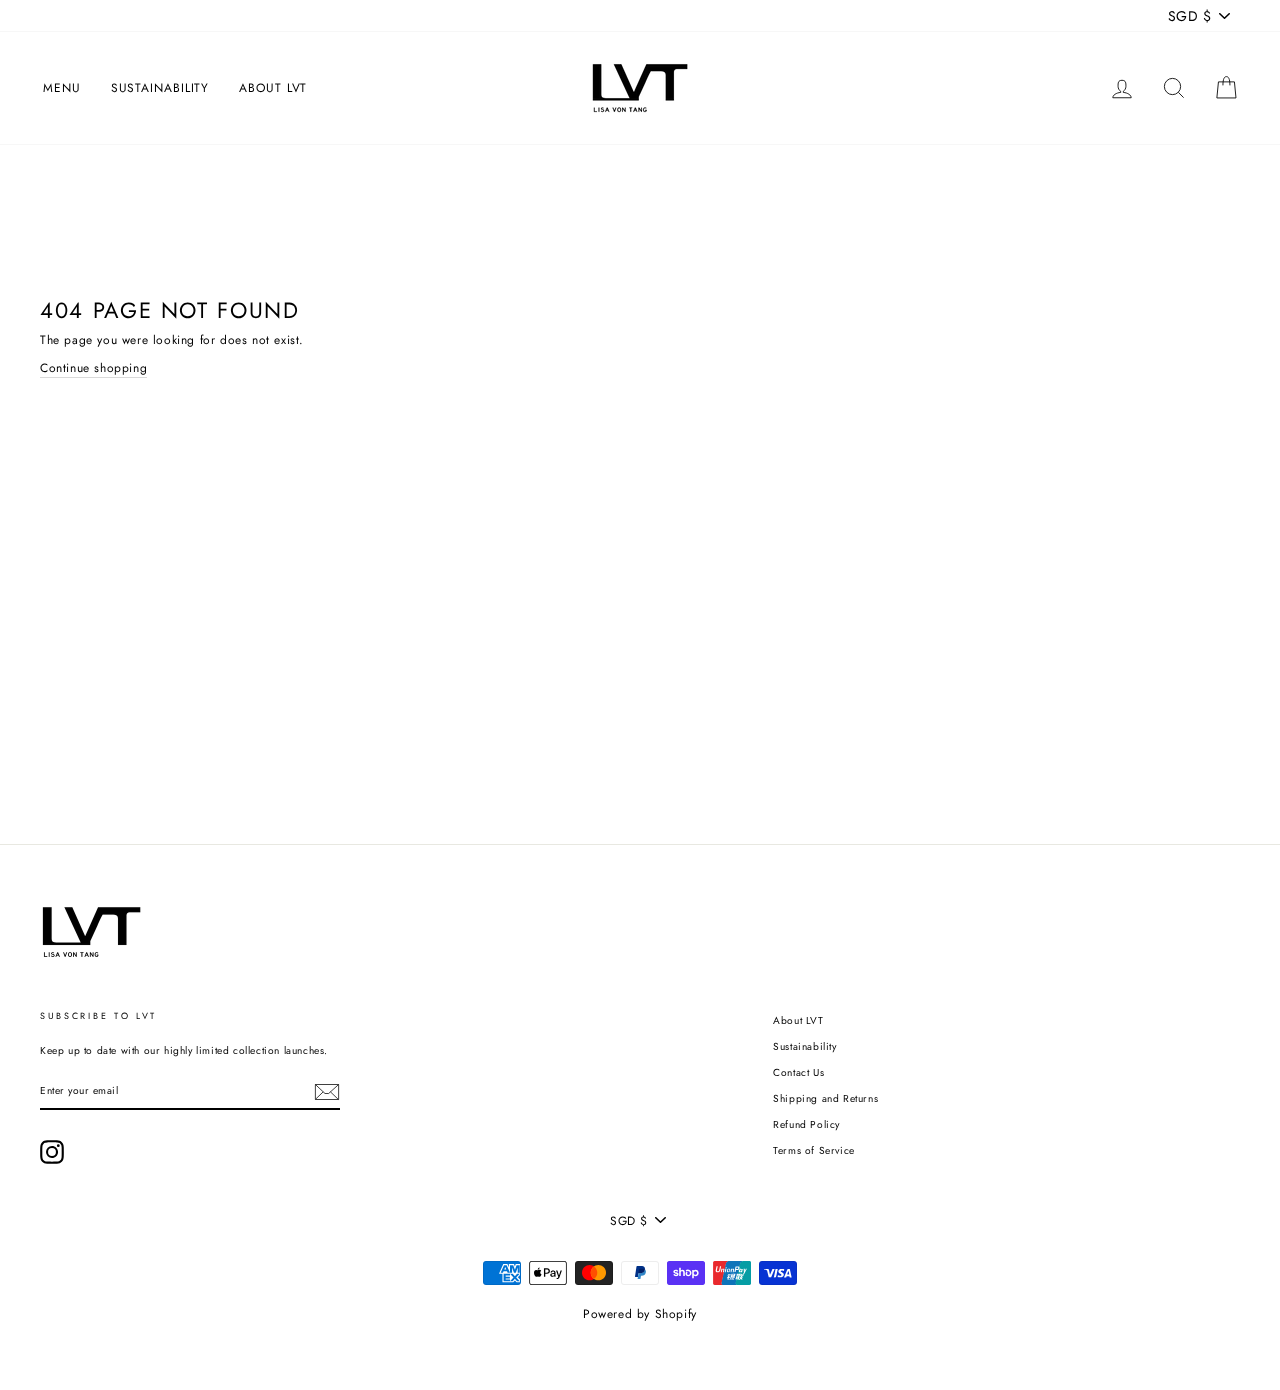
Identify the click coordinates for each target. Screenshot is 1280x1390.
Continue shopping (93, 368)
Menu (62, 88)
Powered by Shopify (640, 1314)
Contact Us (798, 1072)
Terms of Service (814, 1150)
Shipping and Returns (825, 1098)
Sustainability (160, 88)
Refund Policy (806, 1124)
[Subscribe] (327, 1092)
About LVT (273, 88)
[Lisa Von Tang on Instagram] (52, 1152)
